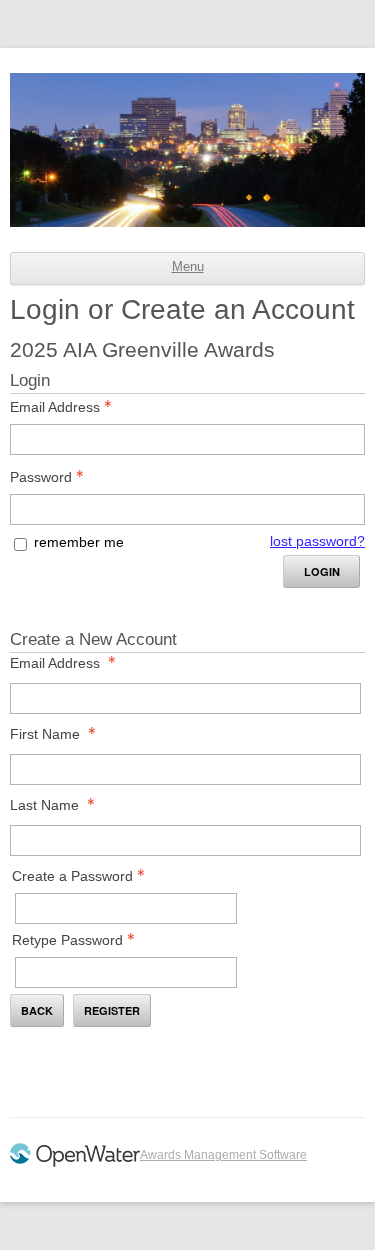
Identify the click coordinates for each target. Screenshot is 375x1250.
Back (37, 1010)
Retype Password (67, 940)
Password (41, 477)
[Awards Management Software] (75, 1163)
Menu (188, 267)
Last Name (44, 805)
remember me (79, 542)
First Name (45, 734)
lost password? (317, 541)
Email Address (55, 407)
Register (112, 1010)
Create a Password (72, 876)
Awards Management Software (223, 1155)
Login (322, 571)
